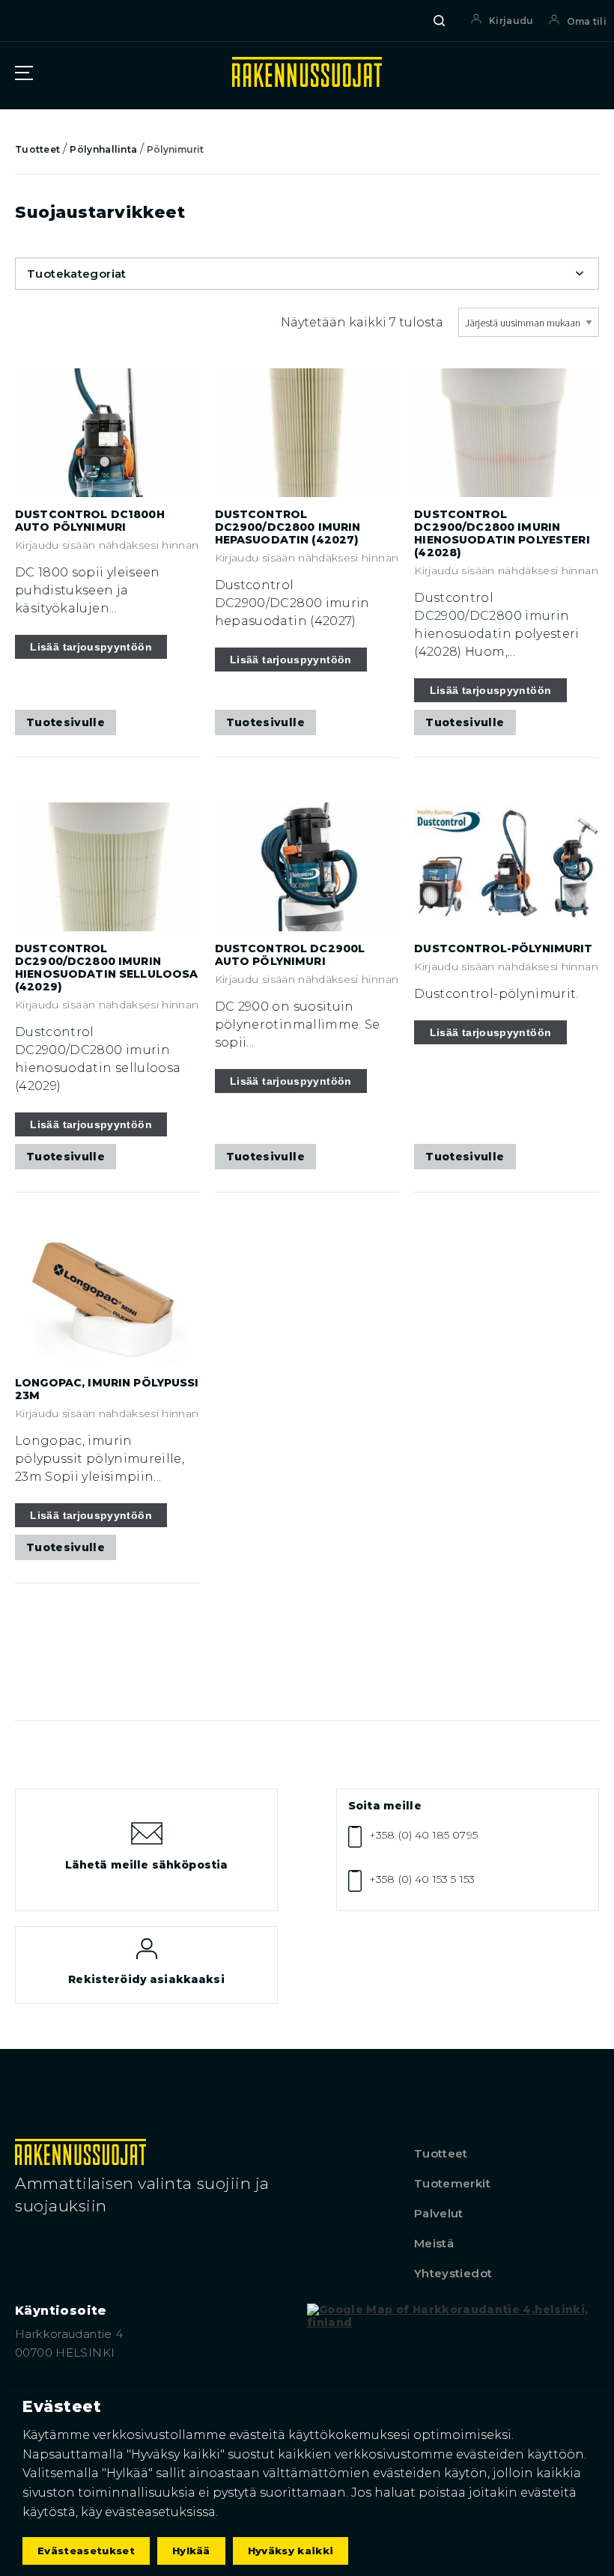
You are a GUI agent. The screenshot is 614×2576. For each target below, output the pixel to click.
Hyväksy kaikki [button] (291, 2551)
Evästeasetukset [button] (86, 2551)
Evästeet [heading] (62, 2406)
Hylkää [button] (191, 2551)
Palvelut (439, 2213)
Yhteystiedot (453, 2273)
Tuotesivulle (66, 722)
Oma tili (587, 21)
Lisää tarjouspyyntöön (491, 1032)
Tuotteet (37, 149)
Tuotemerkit (452, 2183)
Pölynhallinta (103, 149)
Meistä (434, 2243)
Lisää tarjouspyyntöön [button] (91, 647)
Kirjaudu (511, 21)
